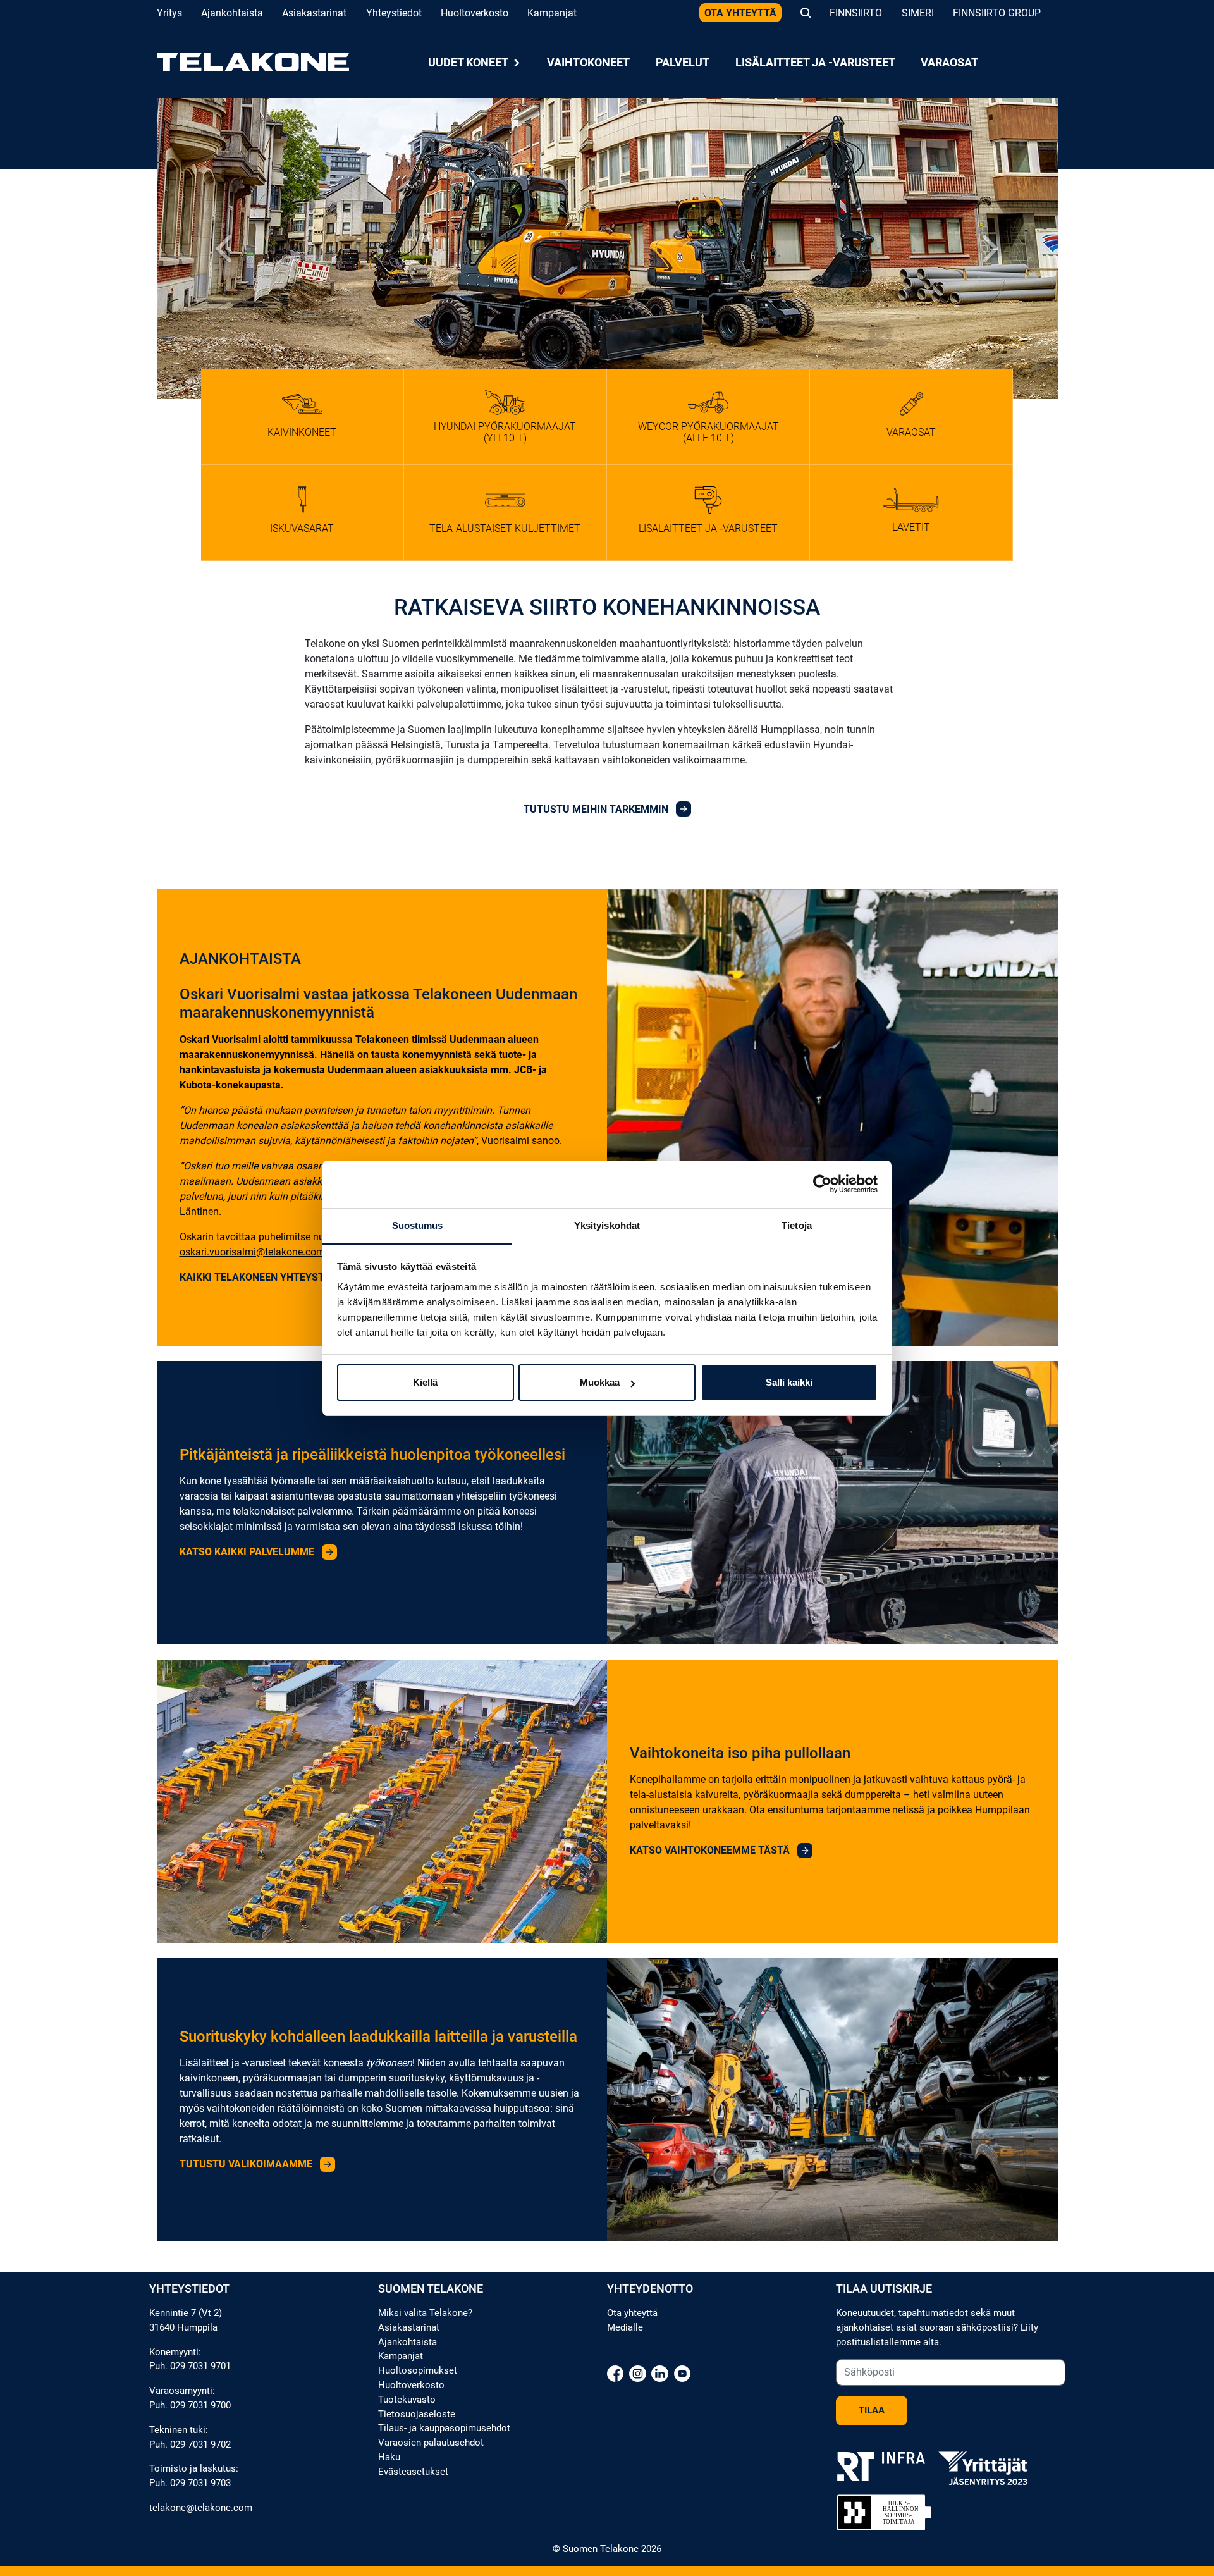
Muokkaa (600, 1382)
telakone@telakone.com (201, 2508)
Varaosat (949, 62)
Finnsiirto (856, 13)
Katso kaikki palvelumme (248, 1552)
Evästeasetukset (413, 2472)
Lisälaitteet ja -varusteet (815, 62)
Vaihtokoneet (588, 62)
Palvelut (683, 62)
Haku (389, 2457)
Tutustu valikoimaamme (247, 2164)
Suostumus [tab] (418, 1225)
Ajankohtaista (232, 13)
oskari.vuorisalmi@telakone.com (252, 1252)
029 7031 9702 (200, 2444)
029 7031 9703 (200, 2483)
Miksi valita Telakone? (425, 2313)
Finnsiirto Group (997, 13)
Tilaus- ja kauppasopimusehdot (444, 2428)
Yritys (169, 13)
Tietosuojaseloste (417, 2414)
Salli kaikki (789, 1382)
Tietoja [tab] (797, 1225)
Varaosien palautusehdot (431, 2443)
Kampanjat (552, 13)
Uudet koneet (469, 62)
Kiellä (425, 1382)
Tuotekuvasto (407, 2400)
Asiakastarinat (314, 13)
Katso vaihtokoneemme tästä (711, 1850)
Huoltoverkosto (475, 13)
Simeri (918, 13)
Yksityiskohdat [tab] (607, 1225)
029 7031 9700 (200, 2405)
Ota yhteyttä (740, 13)
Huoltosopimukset (418, 2370)
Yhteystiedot (394, 13)
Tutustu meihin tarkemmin (597, 809)
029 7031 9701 (200, 2366)
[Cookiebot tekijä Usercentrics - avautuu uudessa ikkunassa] (822, 1184)
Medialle (625, 2327)
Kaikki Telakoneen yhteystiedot (267, 1277)
